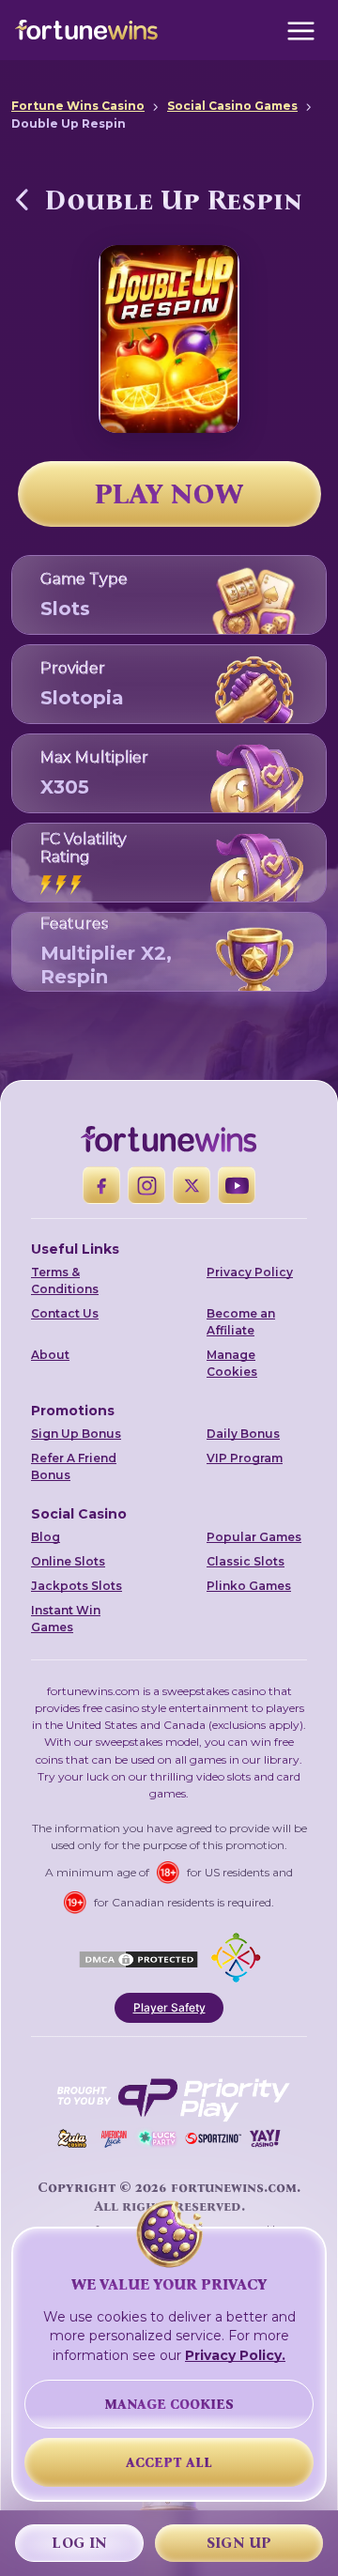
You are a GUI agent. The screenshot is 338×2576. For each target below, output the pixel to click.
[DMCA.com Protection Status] (138, 1957)
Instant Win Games (66, 1619)
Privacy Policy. (235, 2355)
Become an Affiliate (241, 1322)
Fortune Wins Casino (78, 106)
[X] (192, 1185)
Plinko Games (249, 1586)
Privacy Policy (250, 1272)
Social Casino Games (232, 106)
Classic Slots (246, 1561)
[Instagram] (146, 1185)
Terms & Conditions (65, 1280)
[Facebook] (101, 1185)
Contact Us (65, 1313)
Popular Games (254, 1537)
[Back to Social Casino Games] (23, 199)
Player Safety (169, 2007)
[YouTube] (237, 1185)
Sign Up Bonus (76, 1434)
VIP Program (245, 1458)
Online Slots (68, 1561)
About (50, 1355)
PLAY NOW (169, 494)
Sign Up (239, 2543)
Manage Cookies (232, 1363)
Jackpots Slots (77, 1586)
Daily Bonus (243, 1434)
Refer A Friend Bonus (74, 1466)
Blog (46, 1537)
